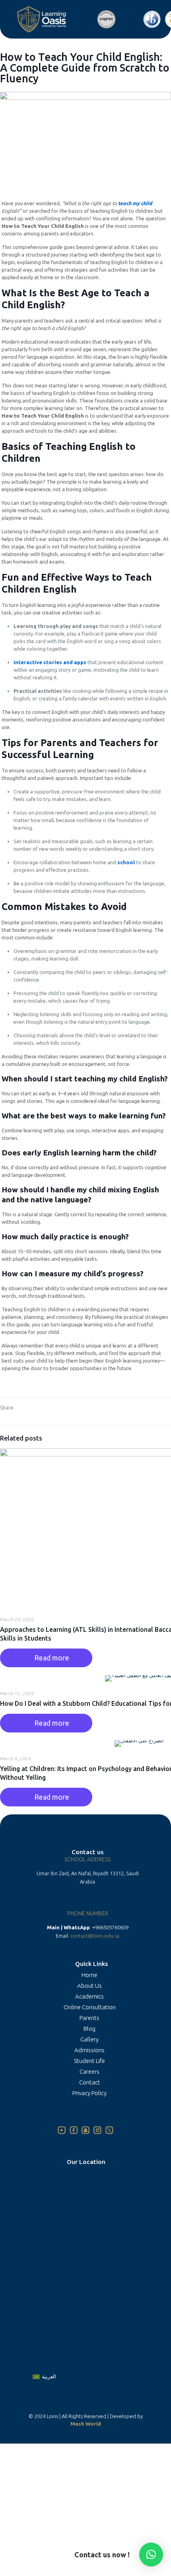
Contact (90, 2082)
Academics (89, 1996)
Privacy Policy (89, 2093)
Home (89, 1975)
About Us (89, 1986)
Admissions (89, 2050)
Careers (89, 2071)
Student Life (89, 2061)
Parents (89, 2018)
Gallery (89, 2039)
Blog (89, 2029)
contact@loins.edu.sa (95, 1936)
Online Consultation (90, 2007)
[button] (151, 2555)
